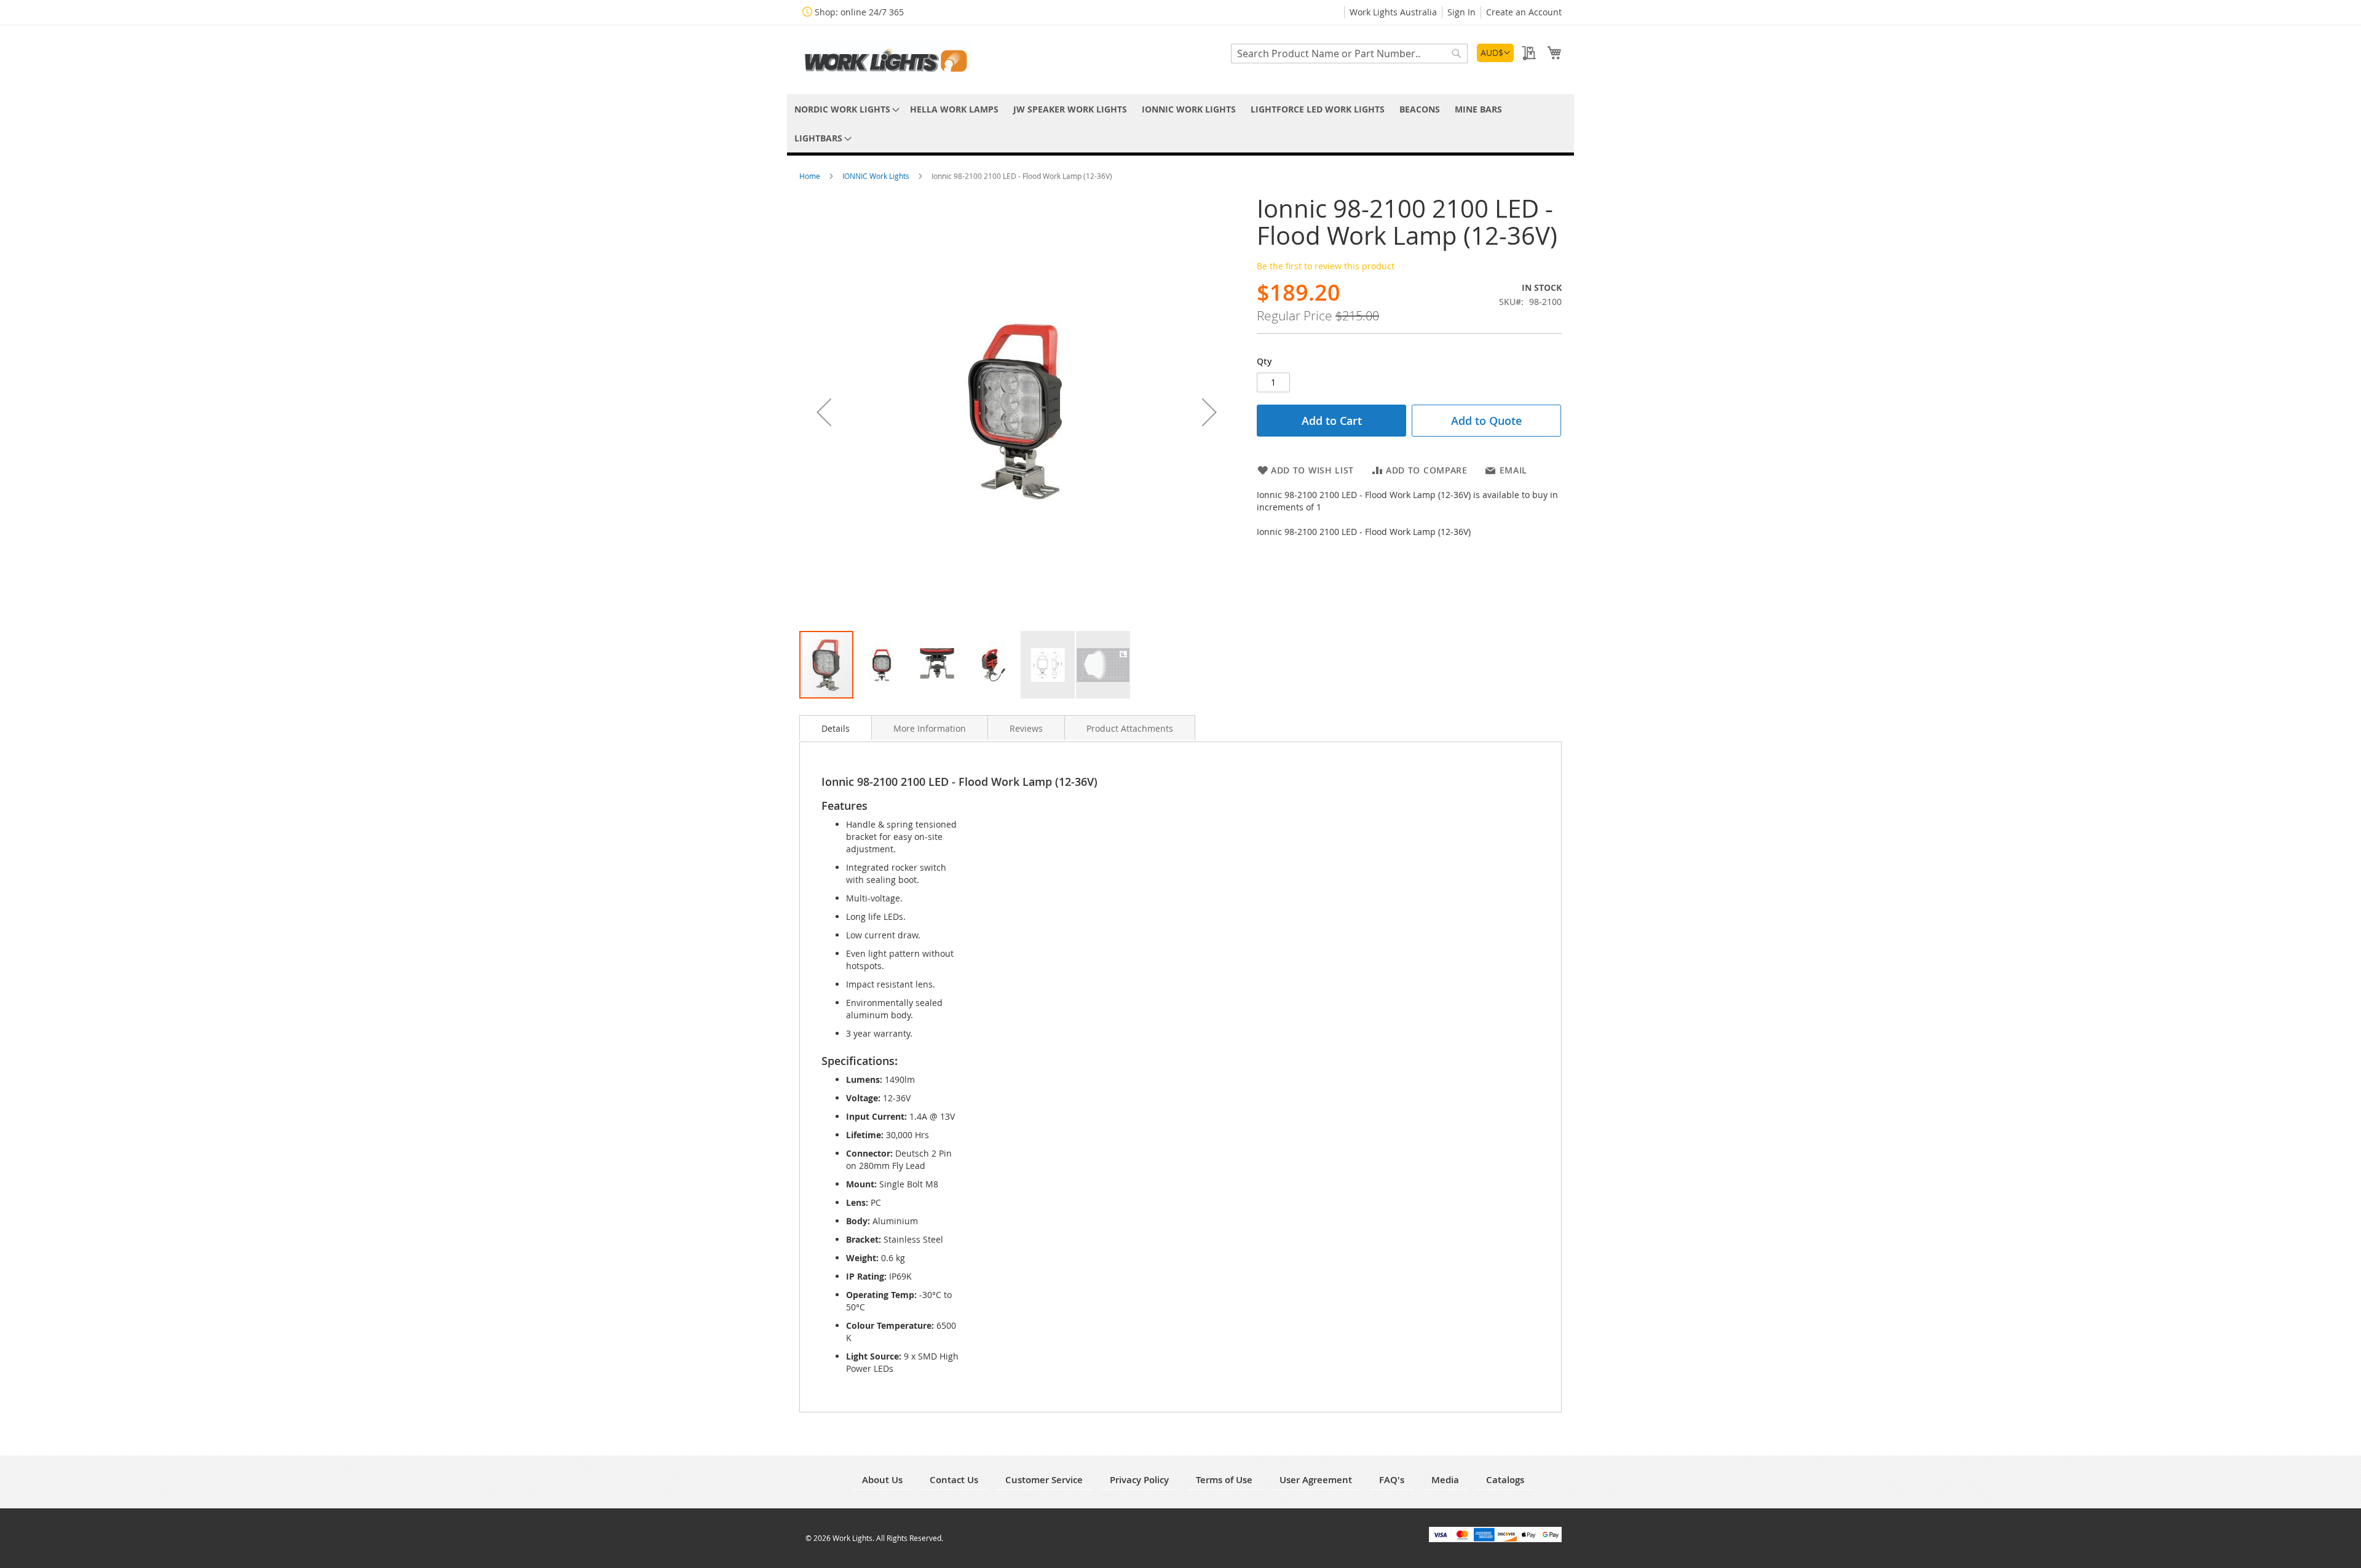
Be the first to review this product (1326, 266)
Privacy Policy (1139, 1480)
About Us (882, 1480)
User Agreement (1316, 1480)
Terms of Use (1224, 1480)
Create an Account (1524, 12)
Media (1445, 1480)
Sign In (1461, 12)
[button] (1495, 53)
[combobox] (1349, 53)
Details (836, 728)
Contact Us (954, 1480)
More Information (930, 728)
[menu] (1180, 124)
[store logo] (885, 59)
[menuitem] (845, 109)
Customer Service (1044, 1480)
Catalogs (1505, 1480)
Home (811, 176)
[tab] (836, 727)
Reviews (1026, 728)
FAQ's (1392, 1480)
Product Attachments (1130, 728)
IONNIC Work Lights (877, 176)
